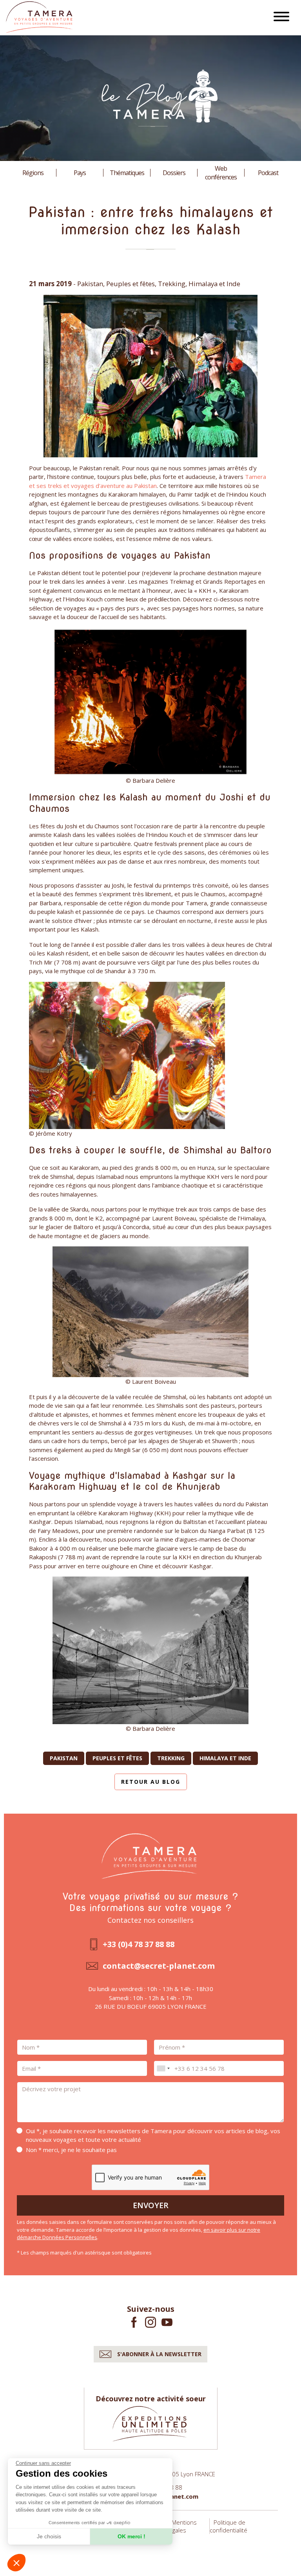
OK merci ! (131, 2536)
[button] (16, 2563)
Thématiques (127, 173)
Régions (33, 173)
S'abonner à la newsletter (159, 2354)
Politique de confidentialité (228, 2526)
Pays (80, 173)
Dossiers (174, 173)
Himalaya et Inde (225, 1758)
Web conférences (221, 173)
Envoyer (151, 2205)
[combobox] (163, 2068)
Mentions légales (182, 2526)
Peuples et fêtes (117, 1758)
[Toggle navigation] (281, 18)
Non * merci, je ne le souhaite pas (71, 2150)
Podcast (268, 173)
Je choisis (49, 2536)
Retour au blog (151, 1782)
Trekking (171, 1758)
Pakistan (64, 1758)
